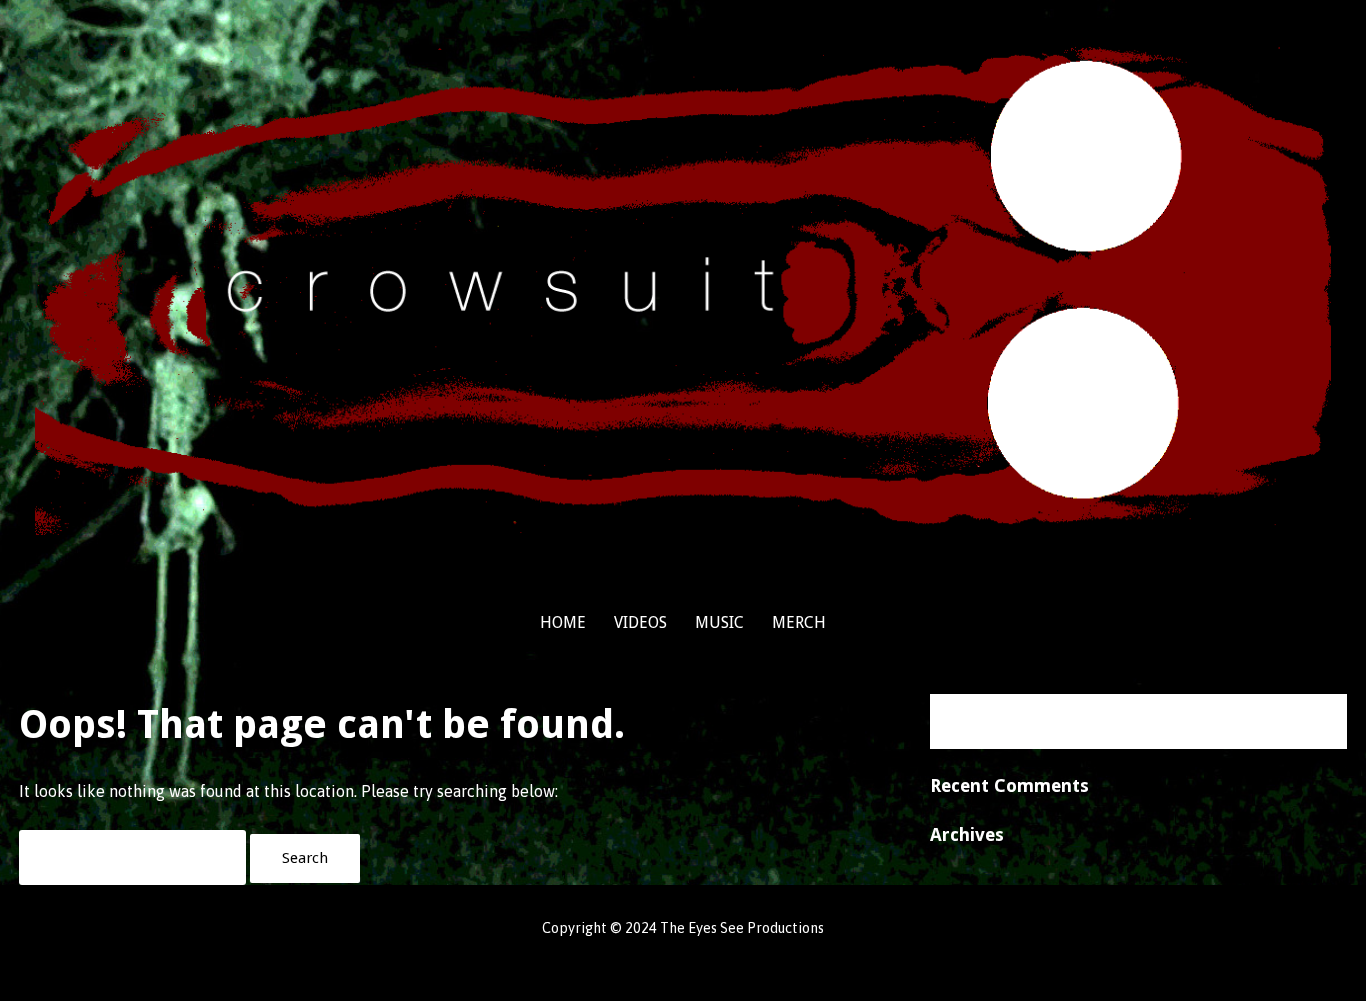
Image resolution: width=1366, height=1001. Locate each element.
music (719, 622)
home (563, 622)
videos (640, 622)
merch (799, 622)
